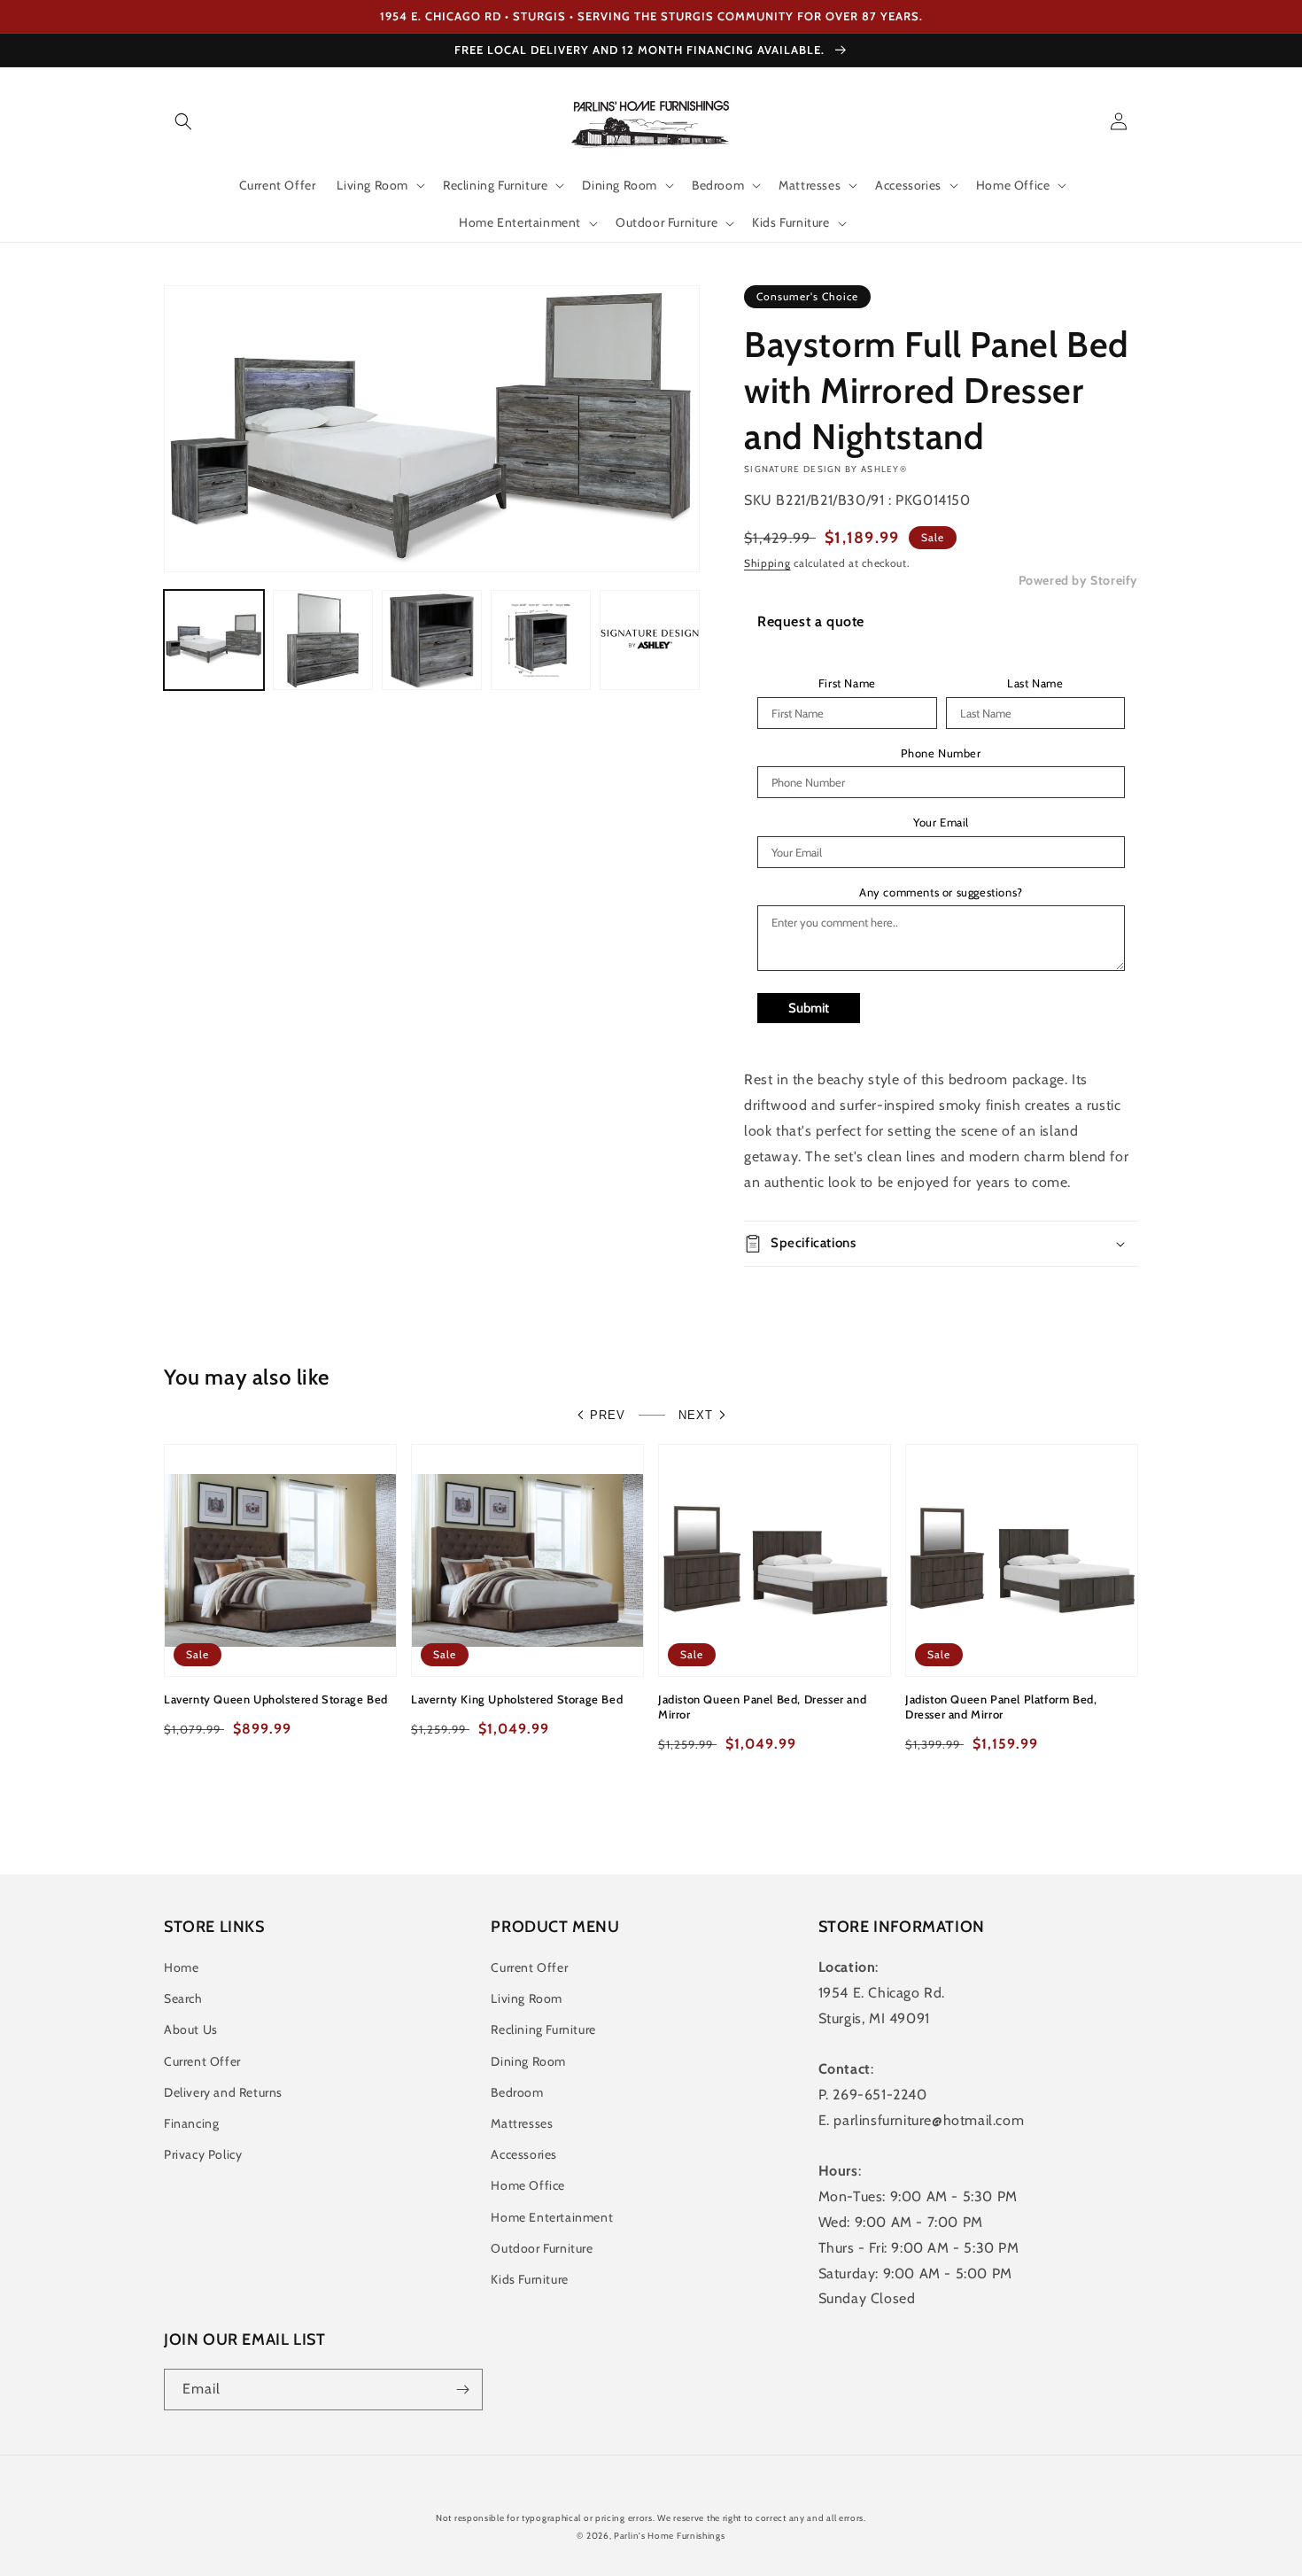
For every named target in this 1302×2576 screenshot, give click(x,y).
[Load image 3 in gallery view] (432, 640)
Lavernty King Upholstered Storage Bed (517, 1699)
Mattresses (522, 2123)
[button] (183, 121)
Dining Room (528, 2061)
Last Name (1035, 683)
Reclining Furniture (543, 2029)
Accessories (524, 2154)
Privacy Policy (203, 2154)
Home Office (528, 2185)
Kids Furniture (529, 2279)
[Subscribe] (462, 2390)
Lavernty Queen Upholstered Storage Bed (276, 1699)
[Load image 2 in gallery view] (323, 640)
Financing (191, 2123)
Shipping (767, 563)
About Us (191, 2029)
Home (181, 1967)
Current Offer (202, 2061)
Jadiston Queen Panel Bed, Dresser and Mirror (762, 1707)
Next (696, 1415)
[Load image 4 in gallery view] (541, 640)
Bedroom (517, 2092)
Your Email (941, 822)
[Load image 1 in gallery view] (214, 640)
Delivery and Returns (223, 2092)
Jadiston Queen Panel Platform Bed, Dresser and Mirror (1001, 1707)
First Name (847, 683)
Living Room (527, 1998)
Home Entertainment (552, 2217)
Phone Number (941, 753)
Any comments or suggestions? (941, 892)
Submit (809, 1008)
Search (183, 1998)
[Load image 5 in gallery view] (650, 640)
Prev (608, 1415)
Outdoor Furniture (542, 2248)
